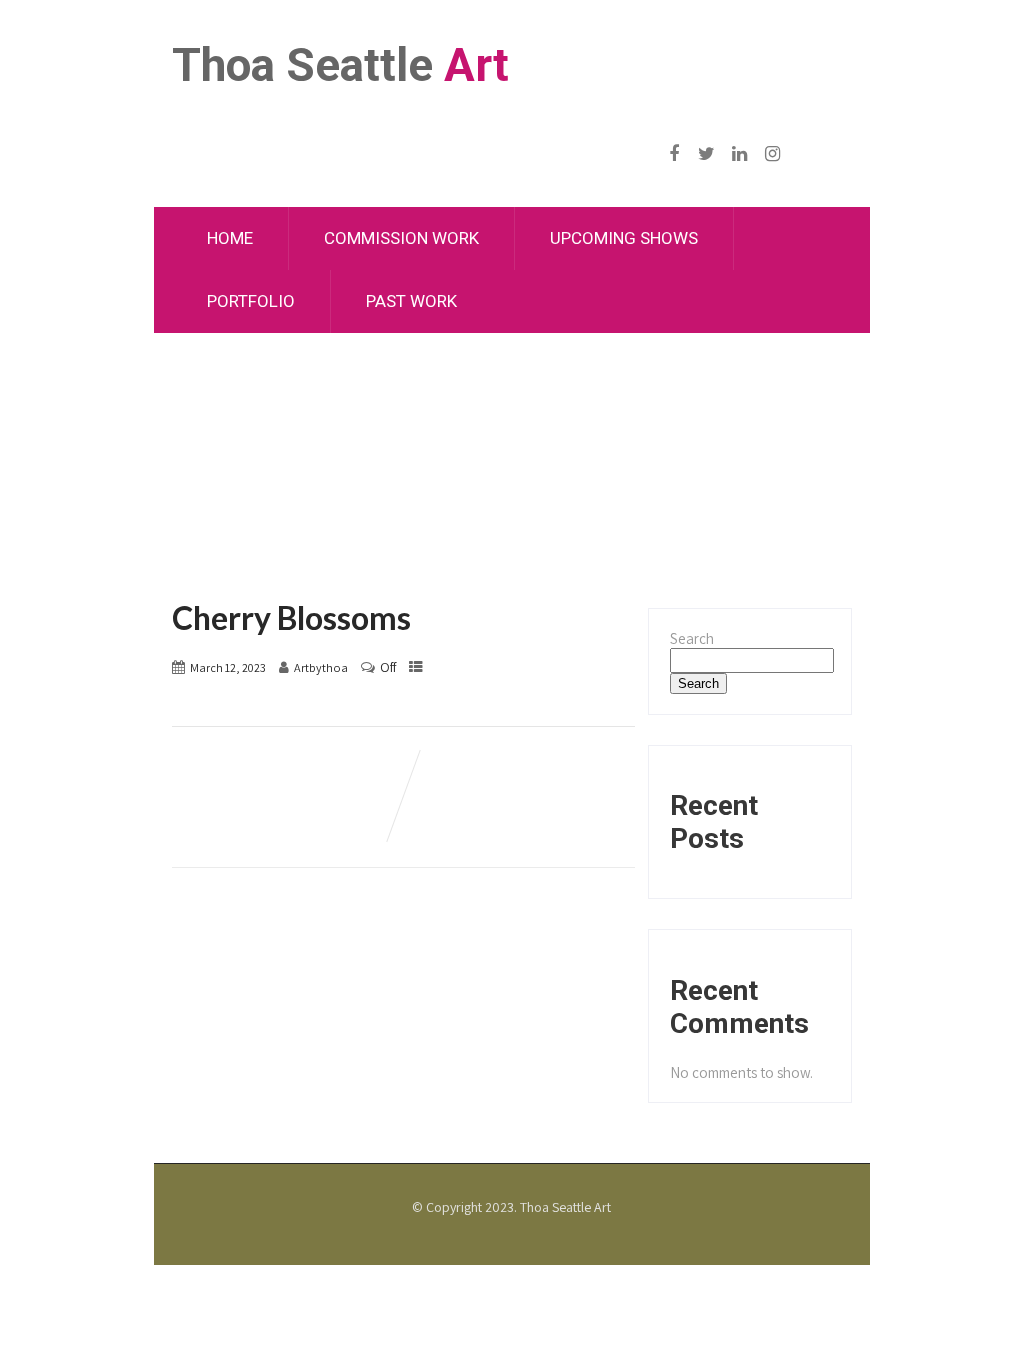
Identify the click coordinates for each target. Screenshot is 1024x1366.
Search (692, 638)
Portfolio (251, 301)
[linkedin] (739, 154)
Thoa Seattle (340, 65)
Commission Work (401, 238)
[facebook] (673, 154)
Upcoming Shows (624, 238)
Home (230, 238)
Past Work (411, 301)
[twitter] (706, 154)
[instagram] (772, 154)
